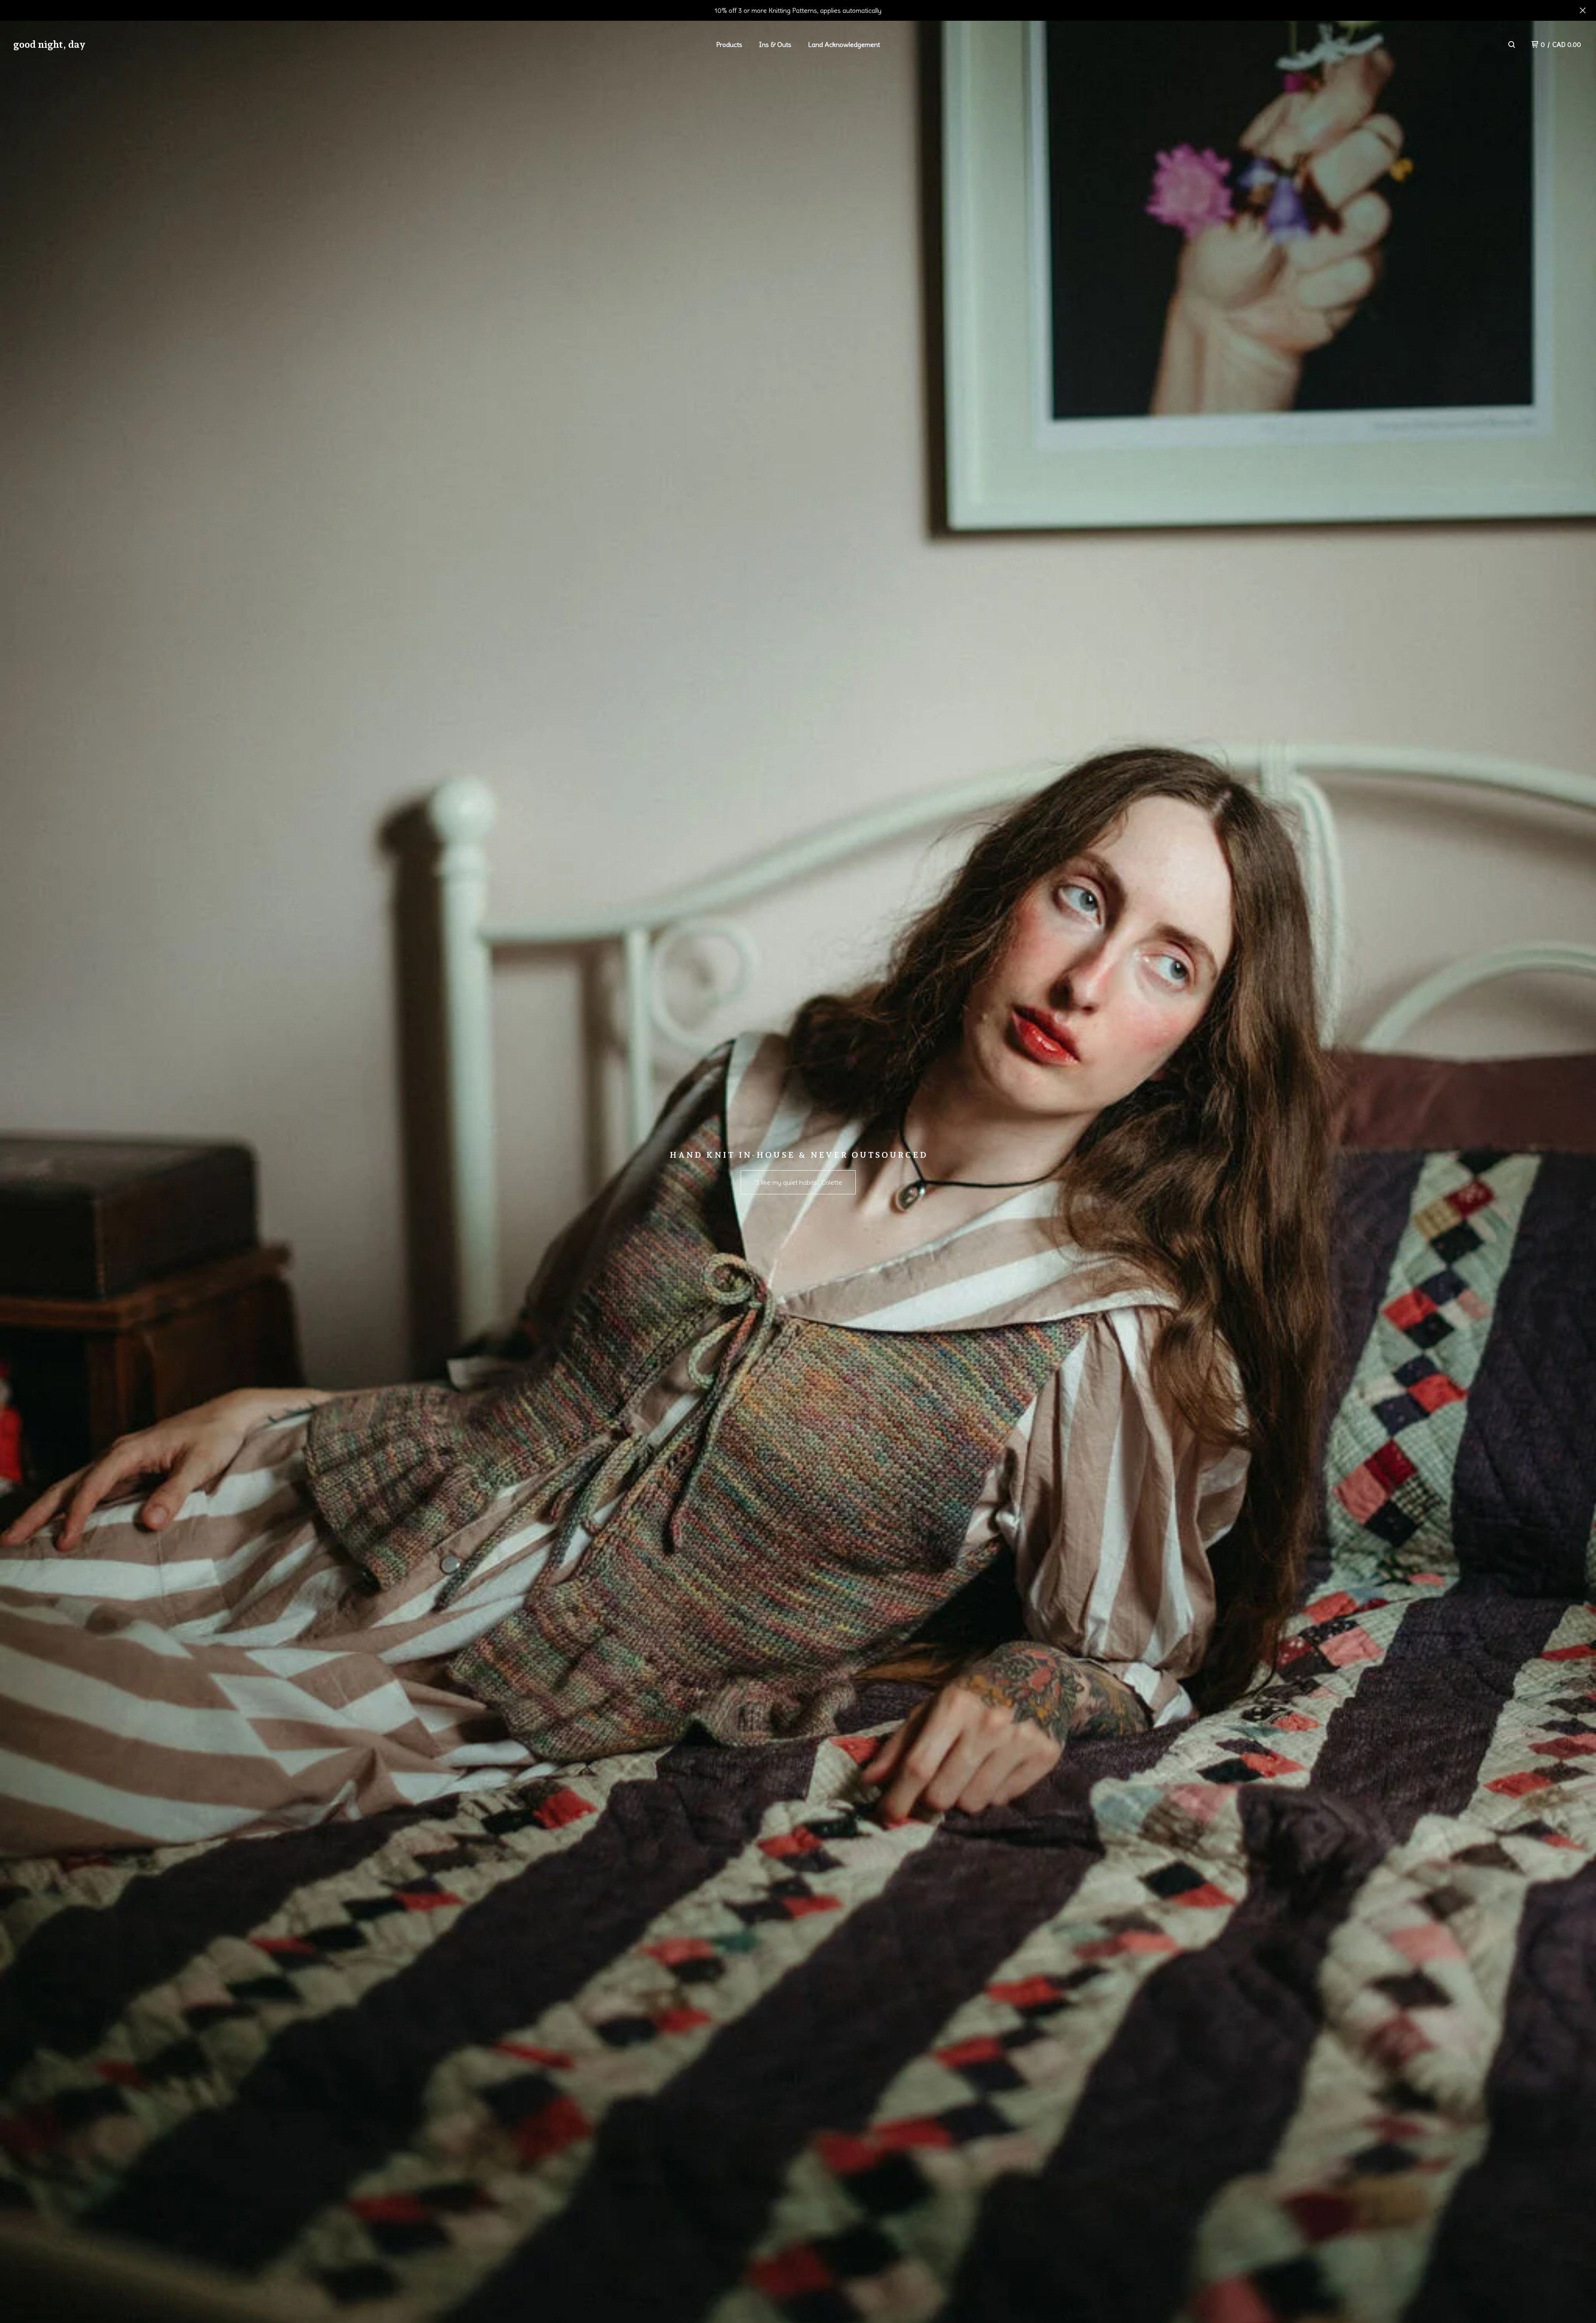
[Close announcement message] (1583, 10)
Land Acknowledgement (844, 44)
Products (729, 44)
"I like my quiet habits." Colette (798, 1182)
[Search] (1512, 44)
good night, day (49, 44)
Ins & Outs (775, 44)
